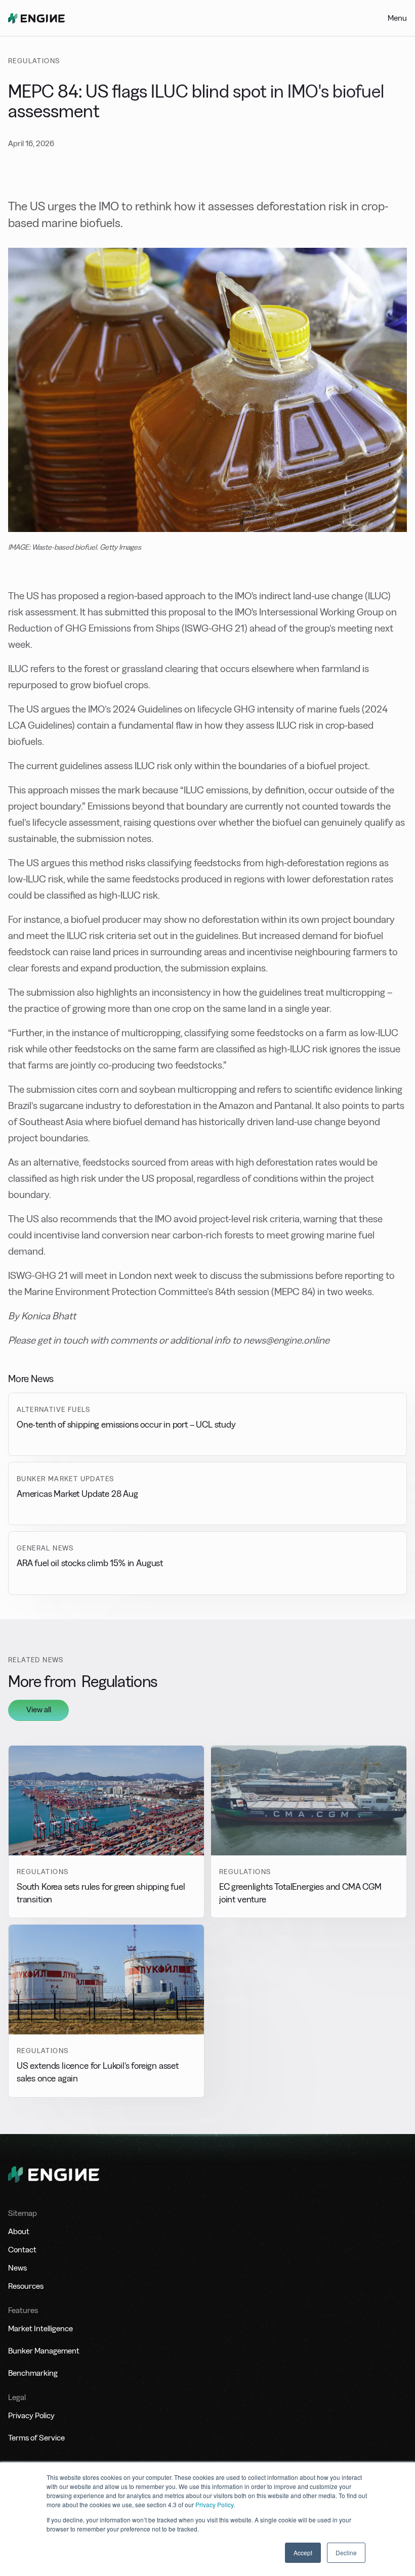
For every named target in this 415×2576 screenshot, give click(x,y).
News (17, 2268)
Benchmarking (33, 2373)
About (19, 2231)
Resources (26, 2286)
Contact (22, 2250)
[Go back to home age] (36, 18)
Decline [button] (346, 2552)
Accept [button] (303, 2552)
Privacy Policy (214, 2504)
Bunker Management (44, 2351)
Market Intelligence (40, 2328)
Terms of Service (36, 2438)
